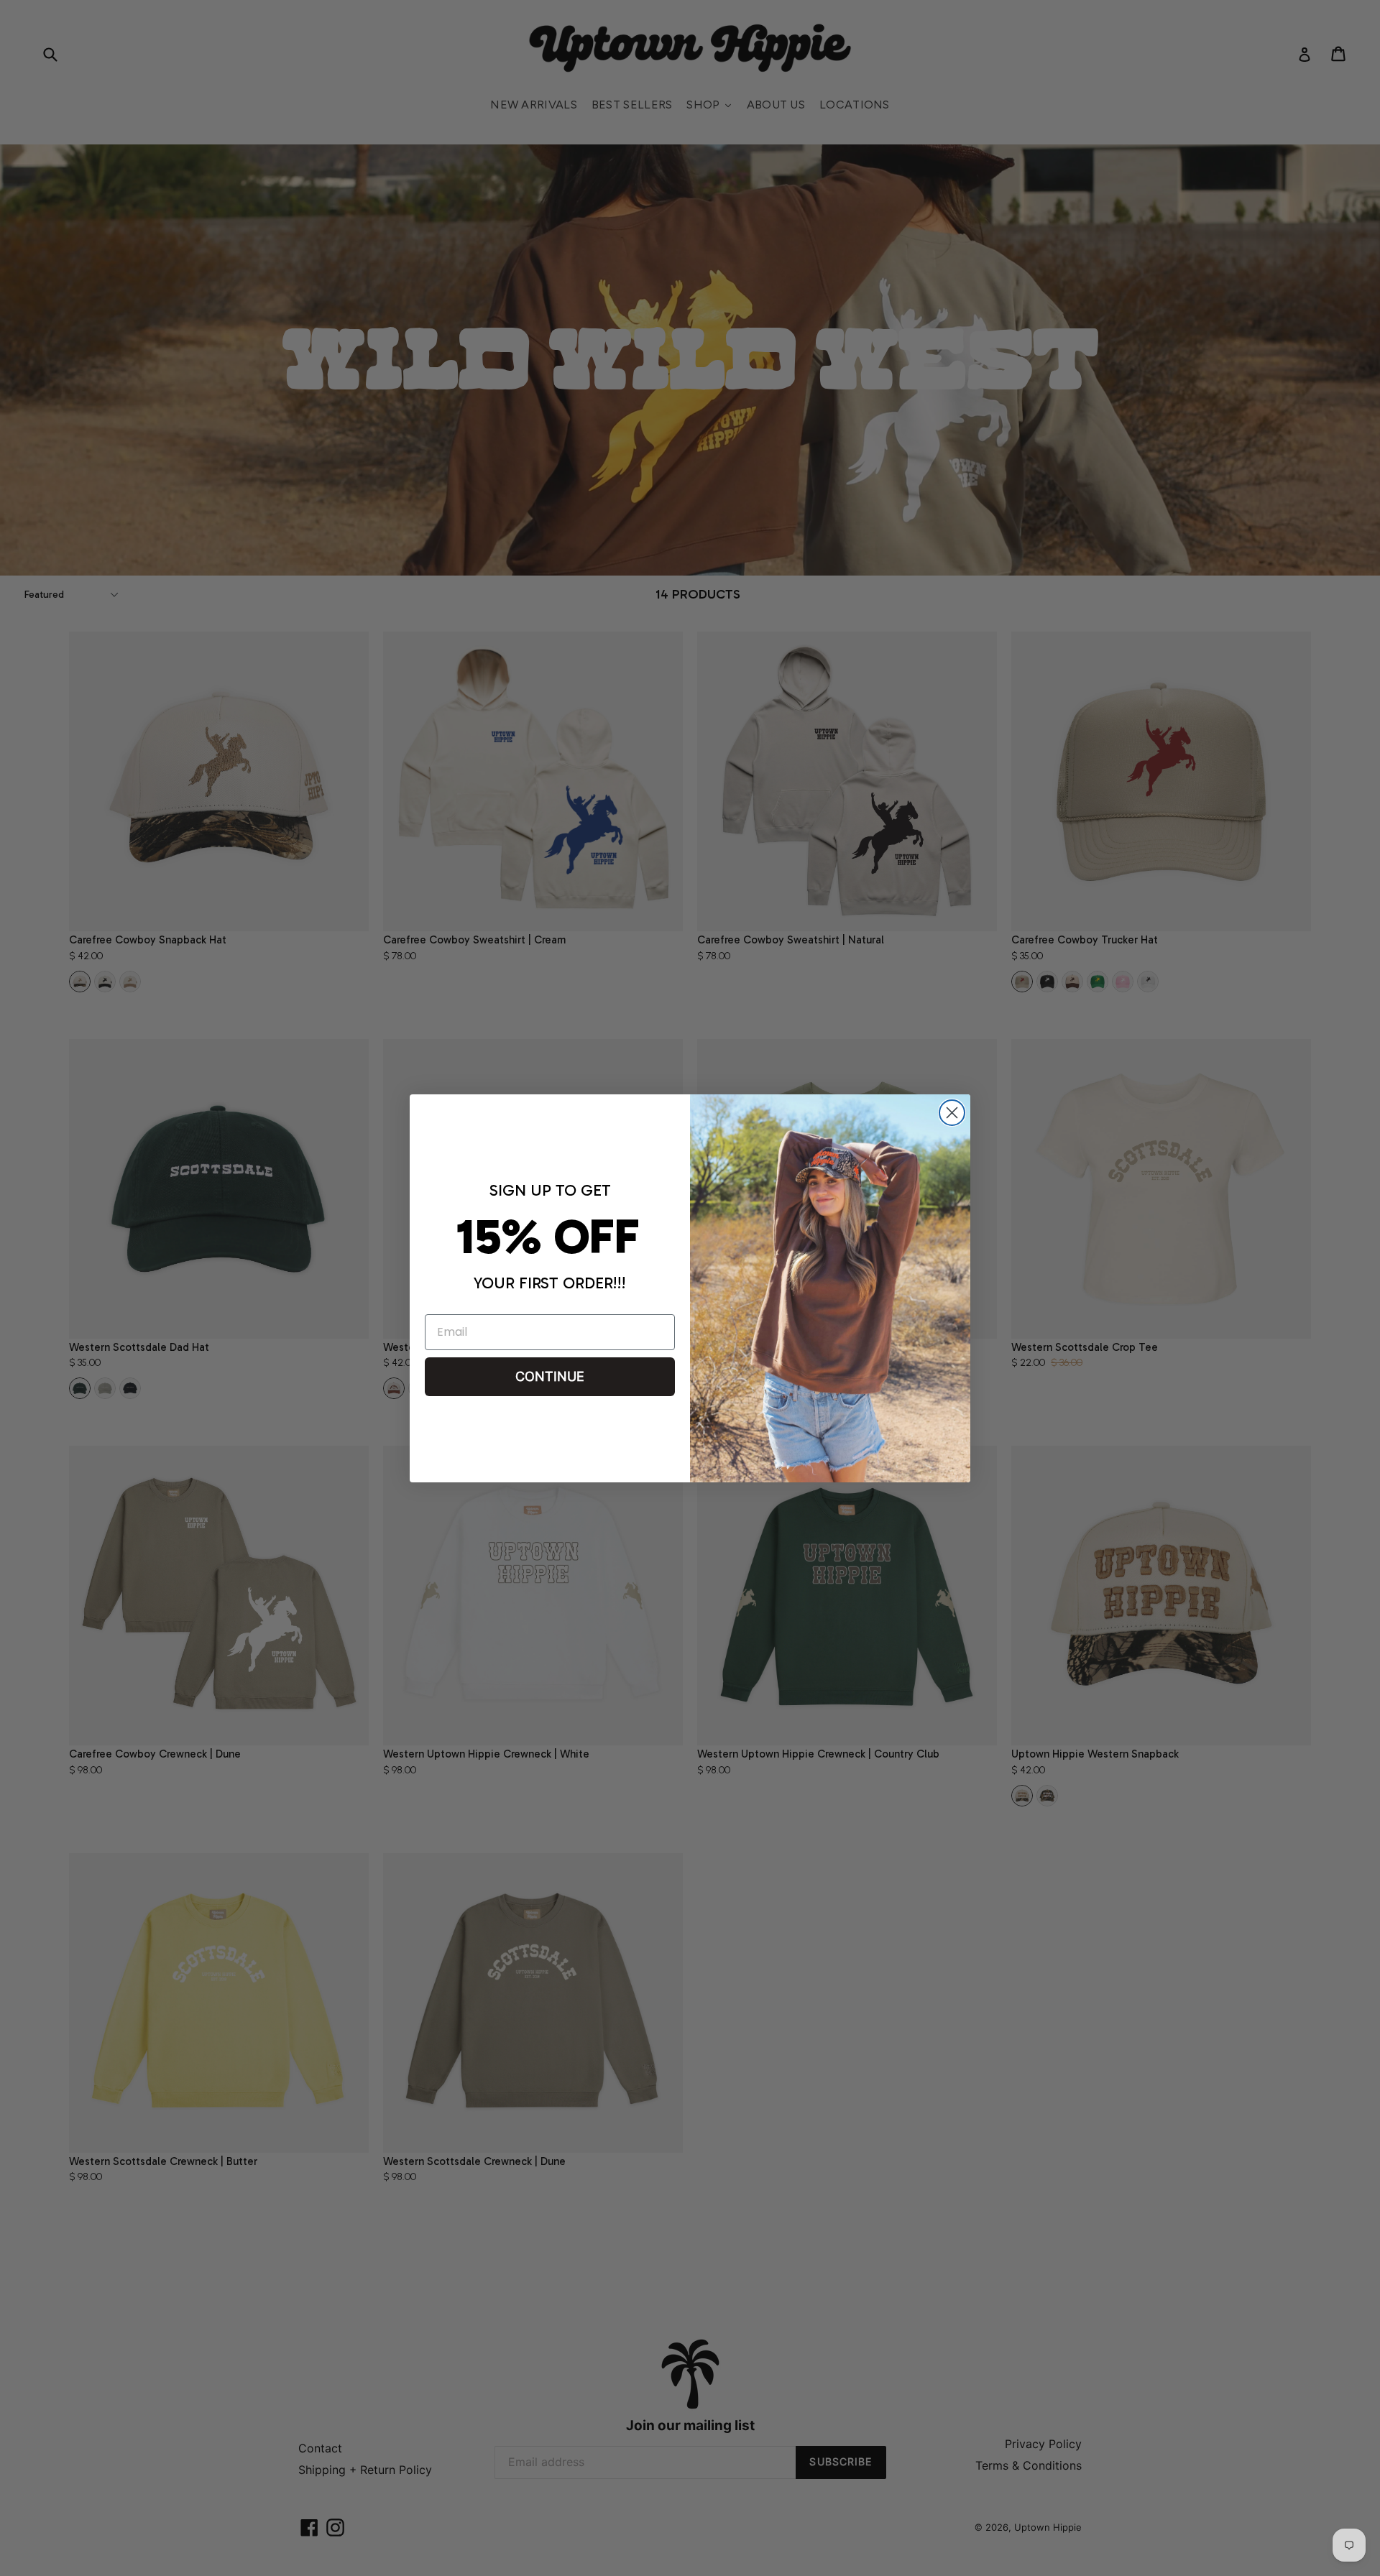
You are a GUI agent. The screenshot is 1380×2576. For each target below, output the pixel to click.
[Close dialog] (952, 1113)
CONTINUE (550, 1376)
